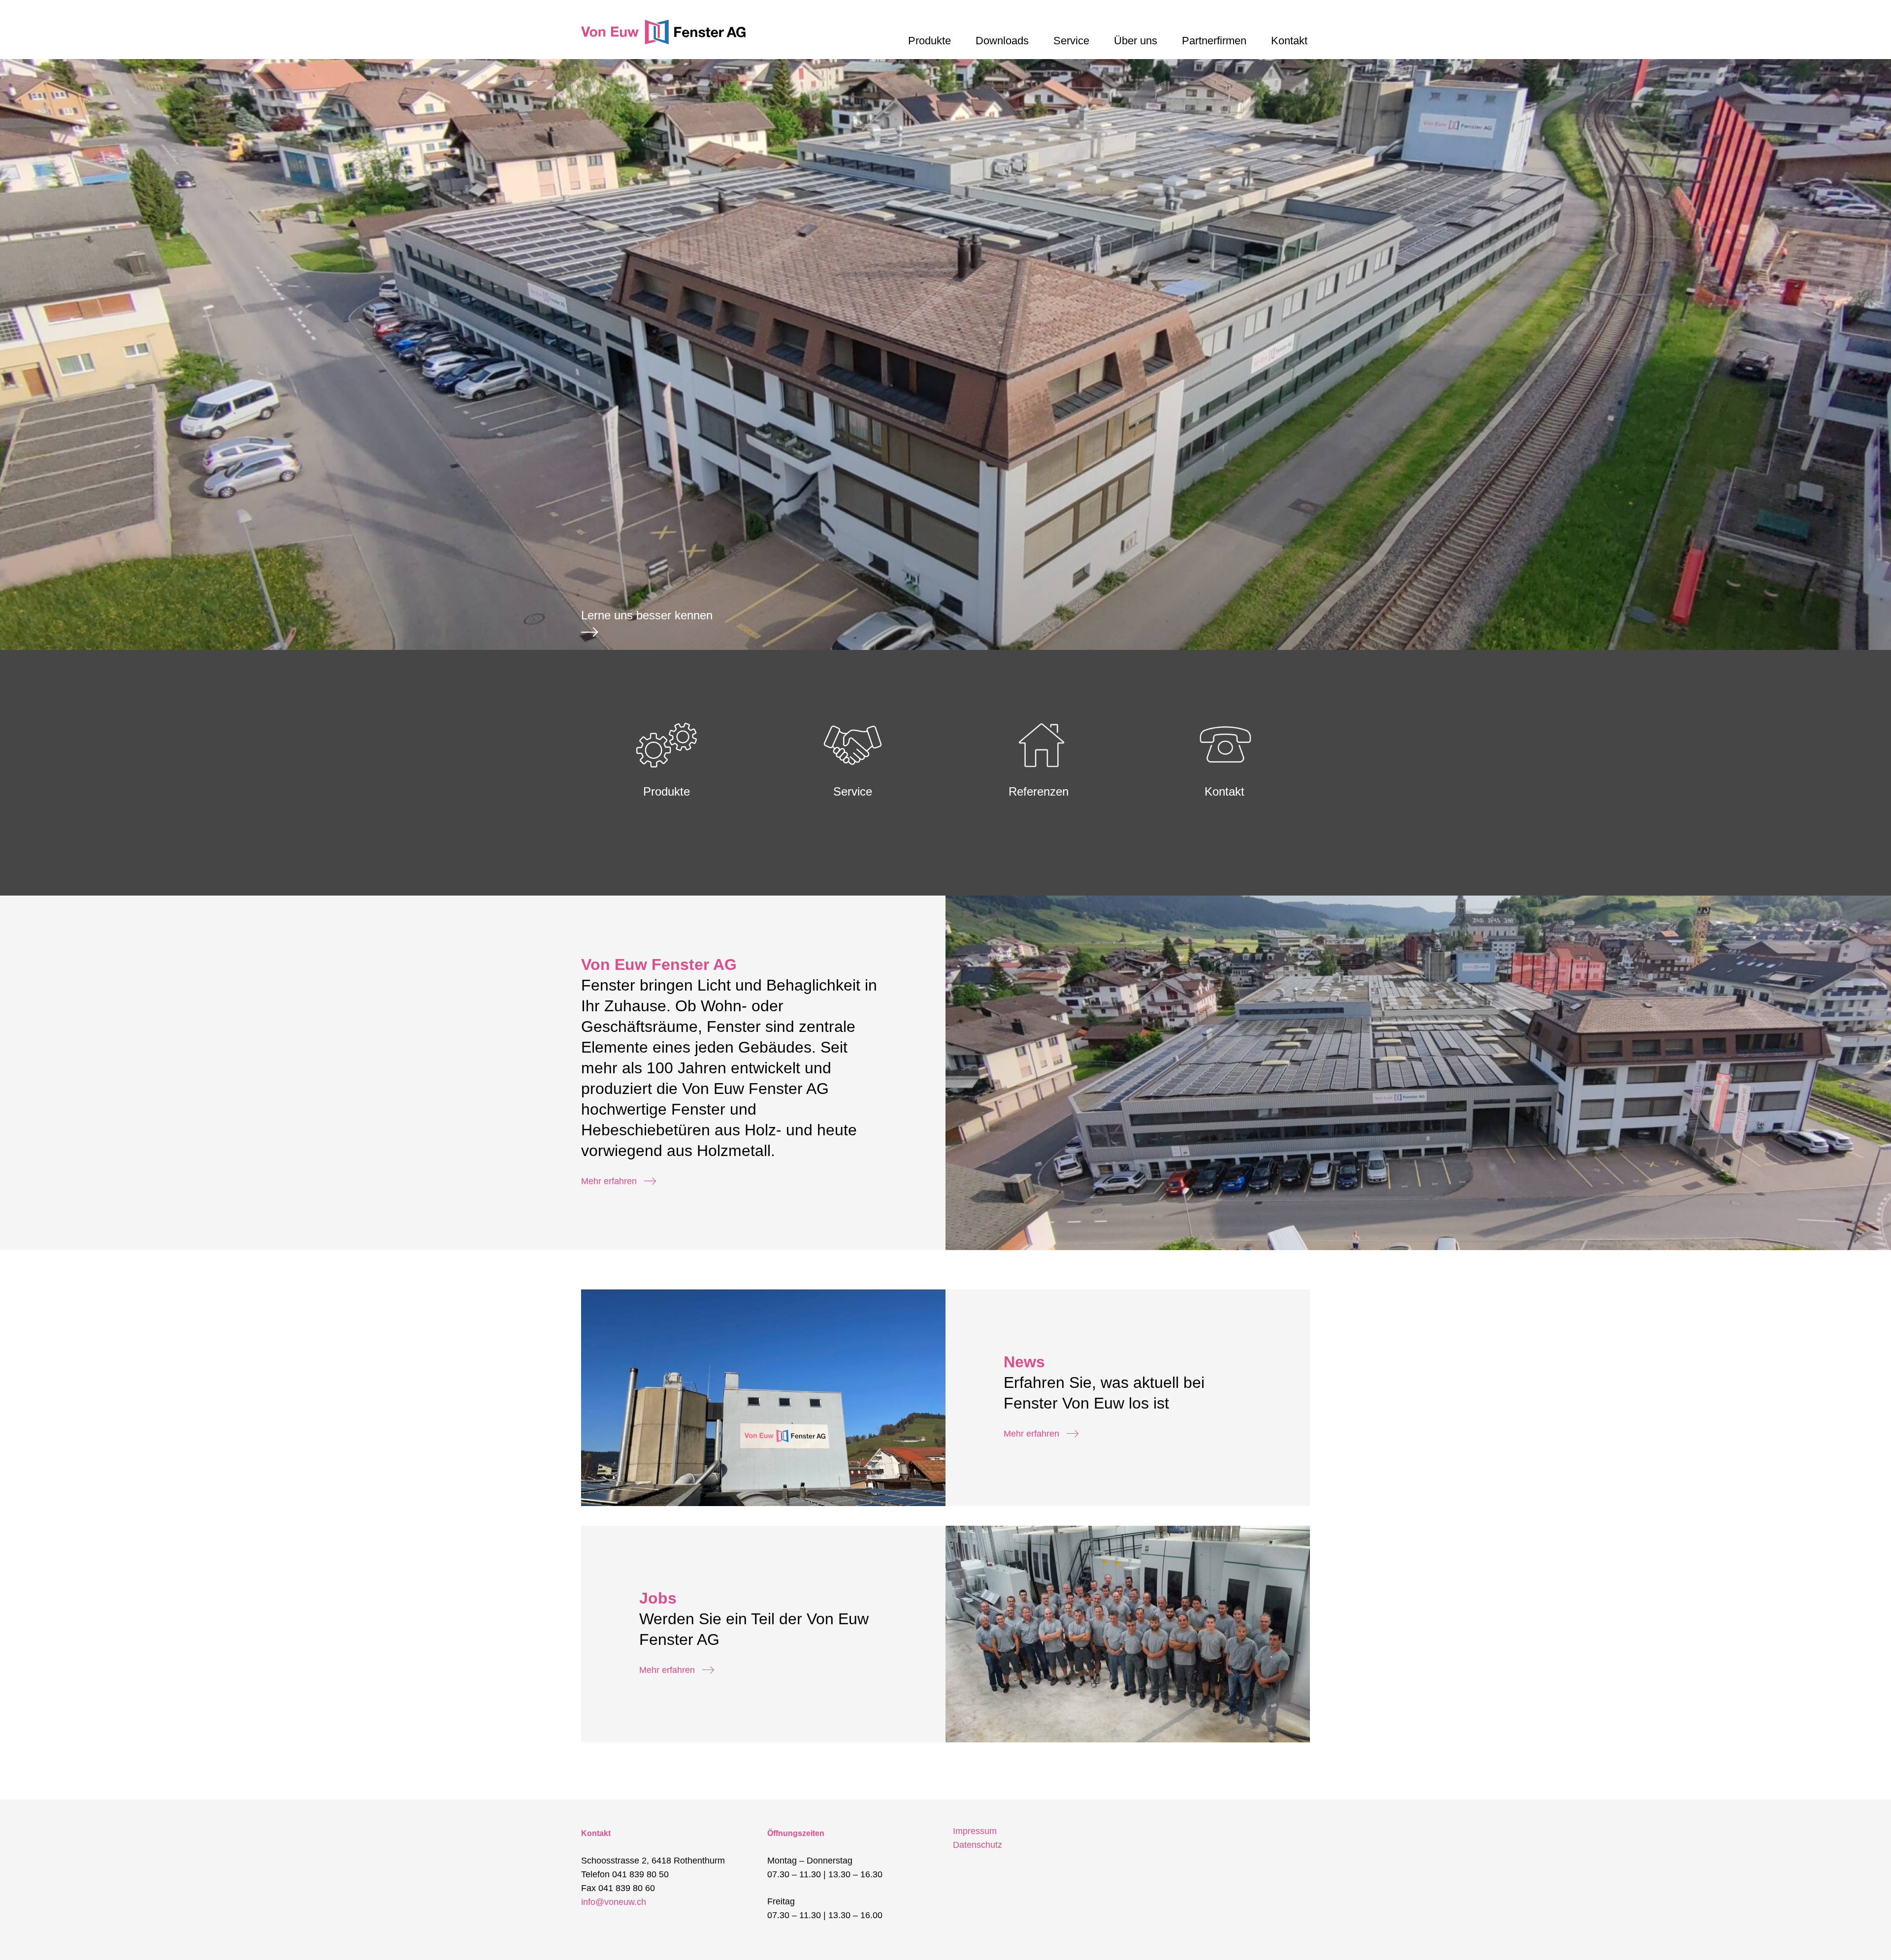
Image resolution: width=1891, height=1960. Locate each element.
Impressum (975, 1831)
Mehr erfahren (609, 1181)
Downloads (1002, 41)
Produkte (929, 41)
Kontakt (1289, 41)
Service (1071, 41)
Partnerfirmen (1214, 41)
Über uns (1136, 41)
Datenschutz (978, 1845)
